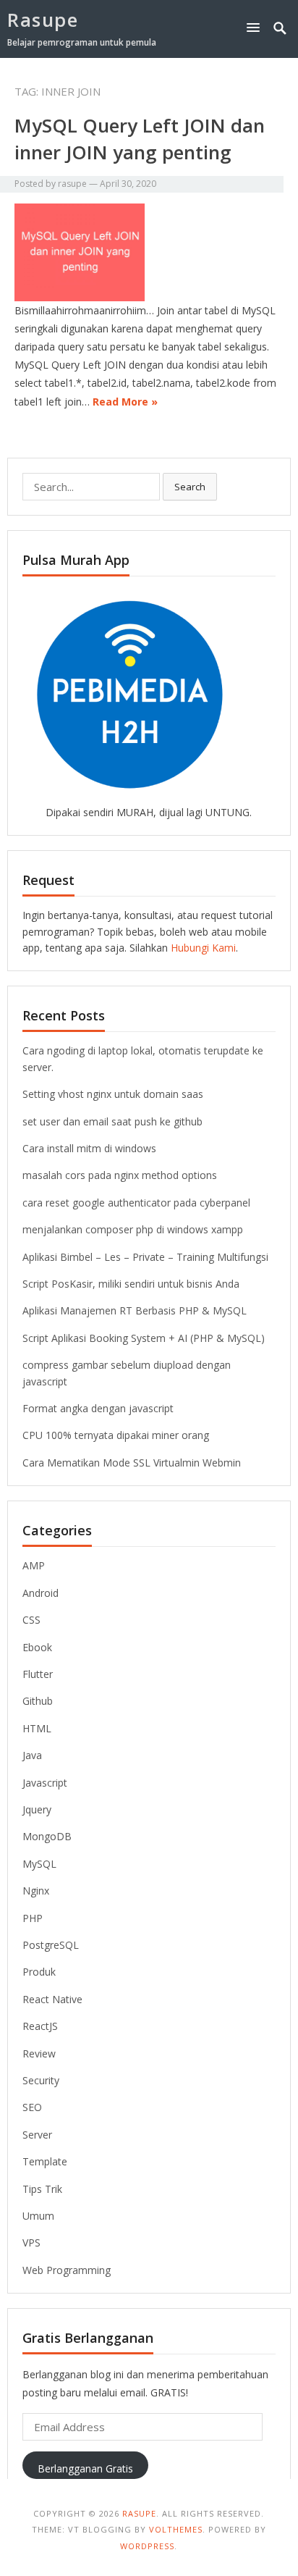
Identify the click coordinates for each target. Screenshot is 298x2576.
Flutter (38, 1674)
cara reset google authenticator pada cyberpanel (136, 1203)
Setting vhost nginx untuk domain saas (113, 1094)
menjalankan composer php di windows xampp (133, 1229)
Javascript (45, 1783)
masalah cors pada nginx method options (120, 1175)
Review (39, 2053)
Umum (38, 2216)
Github (38, 1701)
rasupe (72, 184)
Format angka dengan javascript (98, 1408)
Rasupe (43, 20)
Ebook (37, 1647)
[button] (256, 27)
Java (32, 1755)
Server (37, 2135)
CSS (31, 1620)
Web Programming (67, 2270)
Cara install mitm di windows (89, 1148)
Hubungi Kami (203, 948)
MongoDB (47, 1836)
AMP (34, 1565)
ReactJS (40, 2026)
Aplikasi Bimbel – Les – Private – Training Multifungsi (145, 1257)
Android (41, 1593)
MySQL (39, 1864)
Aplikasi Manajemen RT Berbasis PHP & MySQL (135, 1310)
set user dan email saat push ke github (112, 1121)
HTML (37, 1728)
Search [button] (190, 487)
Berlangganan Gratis (85, 2468)
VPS (31, 2243)
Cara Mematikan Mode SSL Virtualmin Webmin (132, 1463)
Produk (39, 1972)
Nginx (36, 1891)
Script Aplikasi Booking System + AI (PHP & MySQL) (144, 1338)
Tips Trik (42, 2189)
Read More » (125, 402)
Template (45, 2161)
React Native (52, 1999)
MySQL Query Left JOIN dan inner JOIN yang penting (140, 138)
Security (41, 2080)
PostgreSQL (51, 1945)
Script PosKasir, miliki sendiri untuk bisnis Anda (131, 1284)
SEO (32, 2107)
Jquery (37, 1809)
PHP (33, 1918)
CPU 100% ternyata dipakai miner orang (116, 1435)
